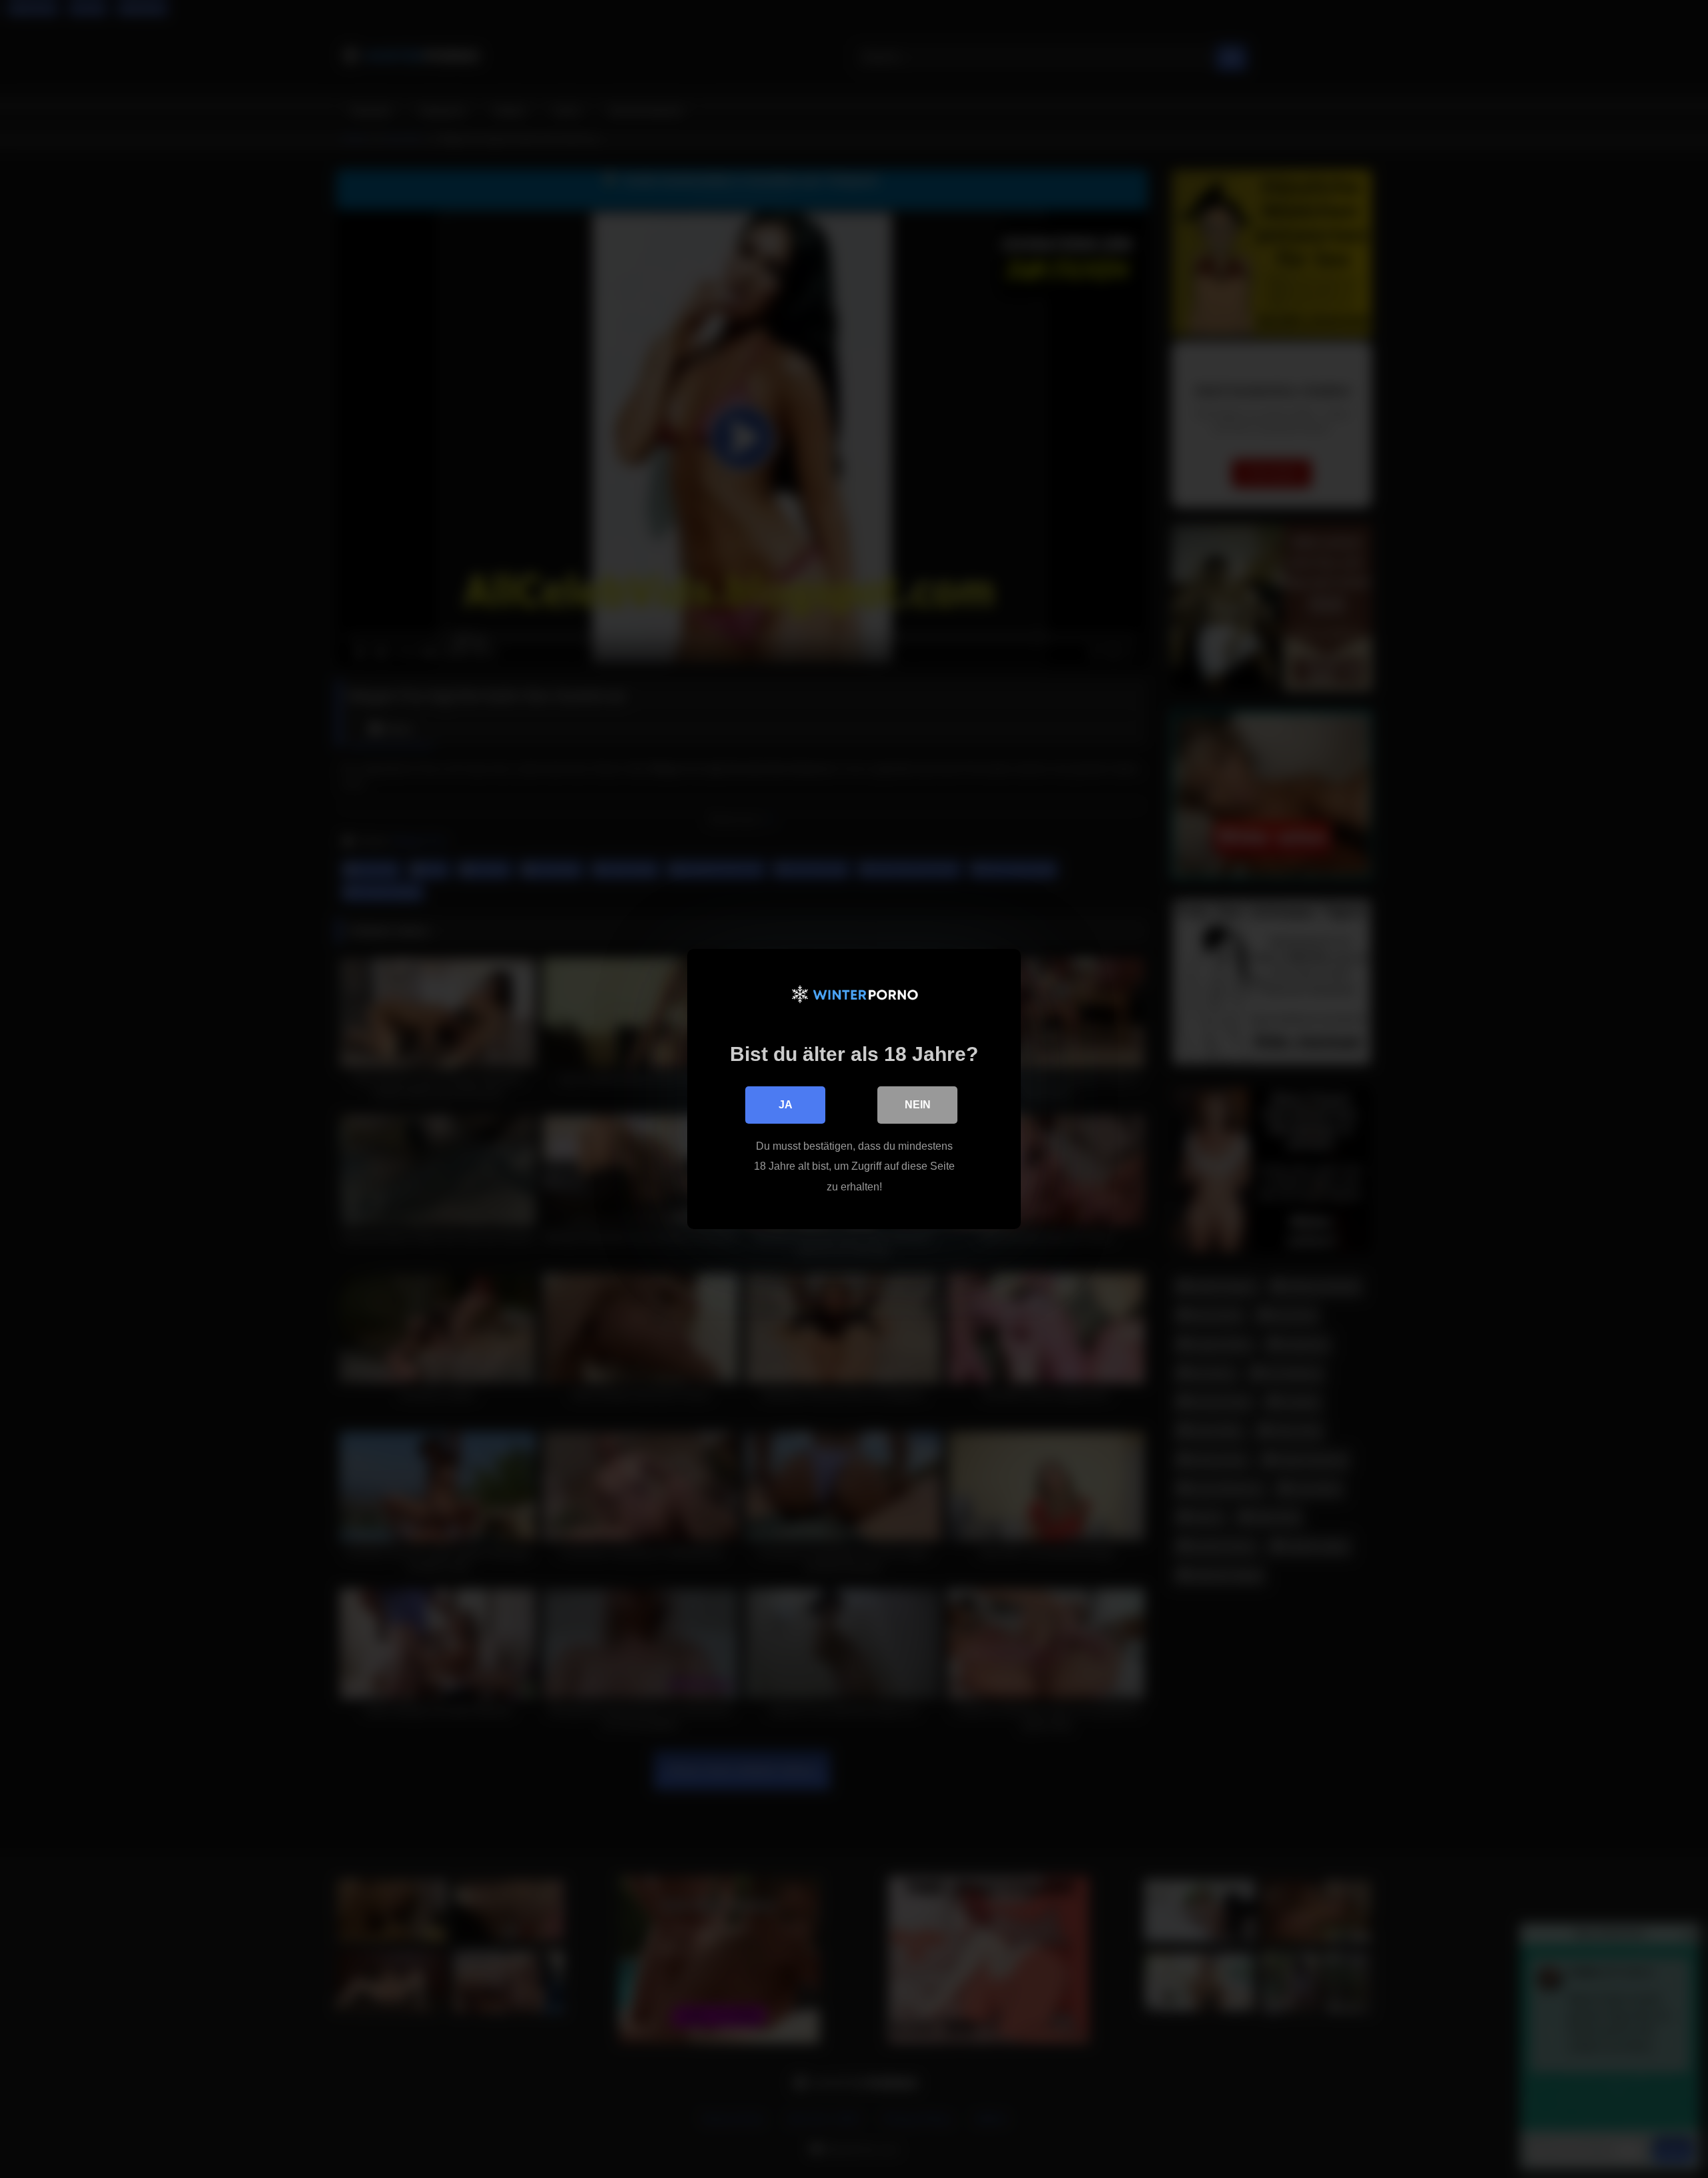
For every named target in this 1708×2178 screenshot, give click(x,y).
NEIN (918, 1105)
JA (786, 1105)
